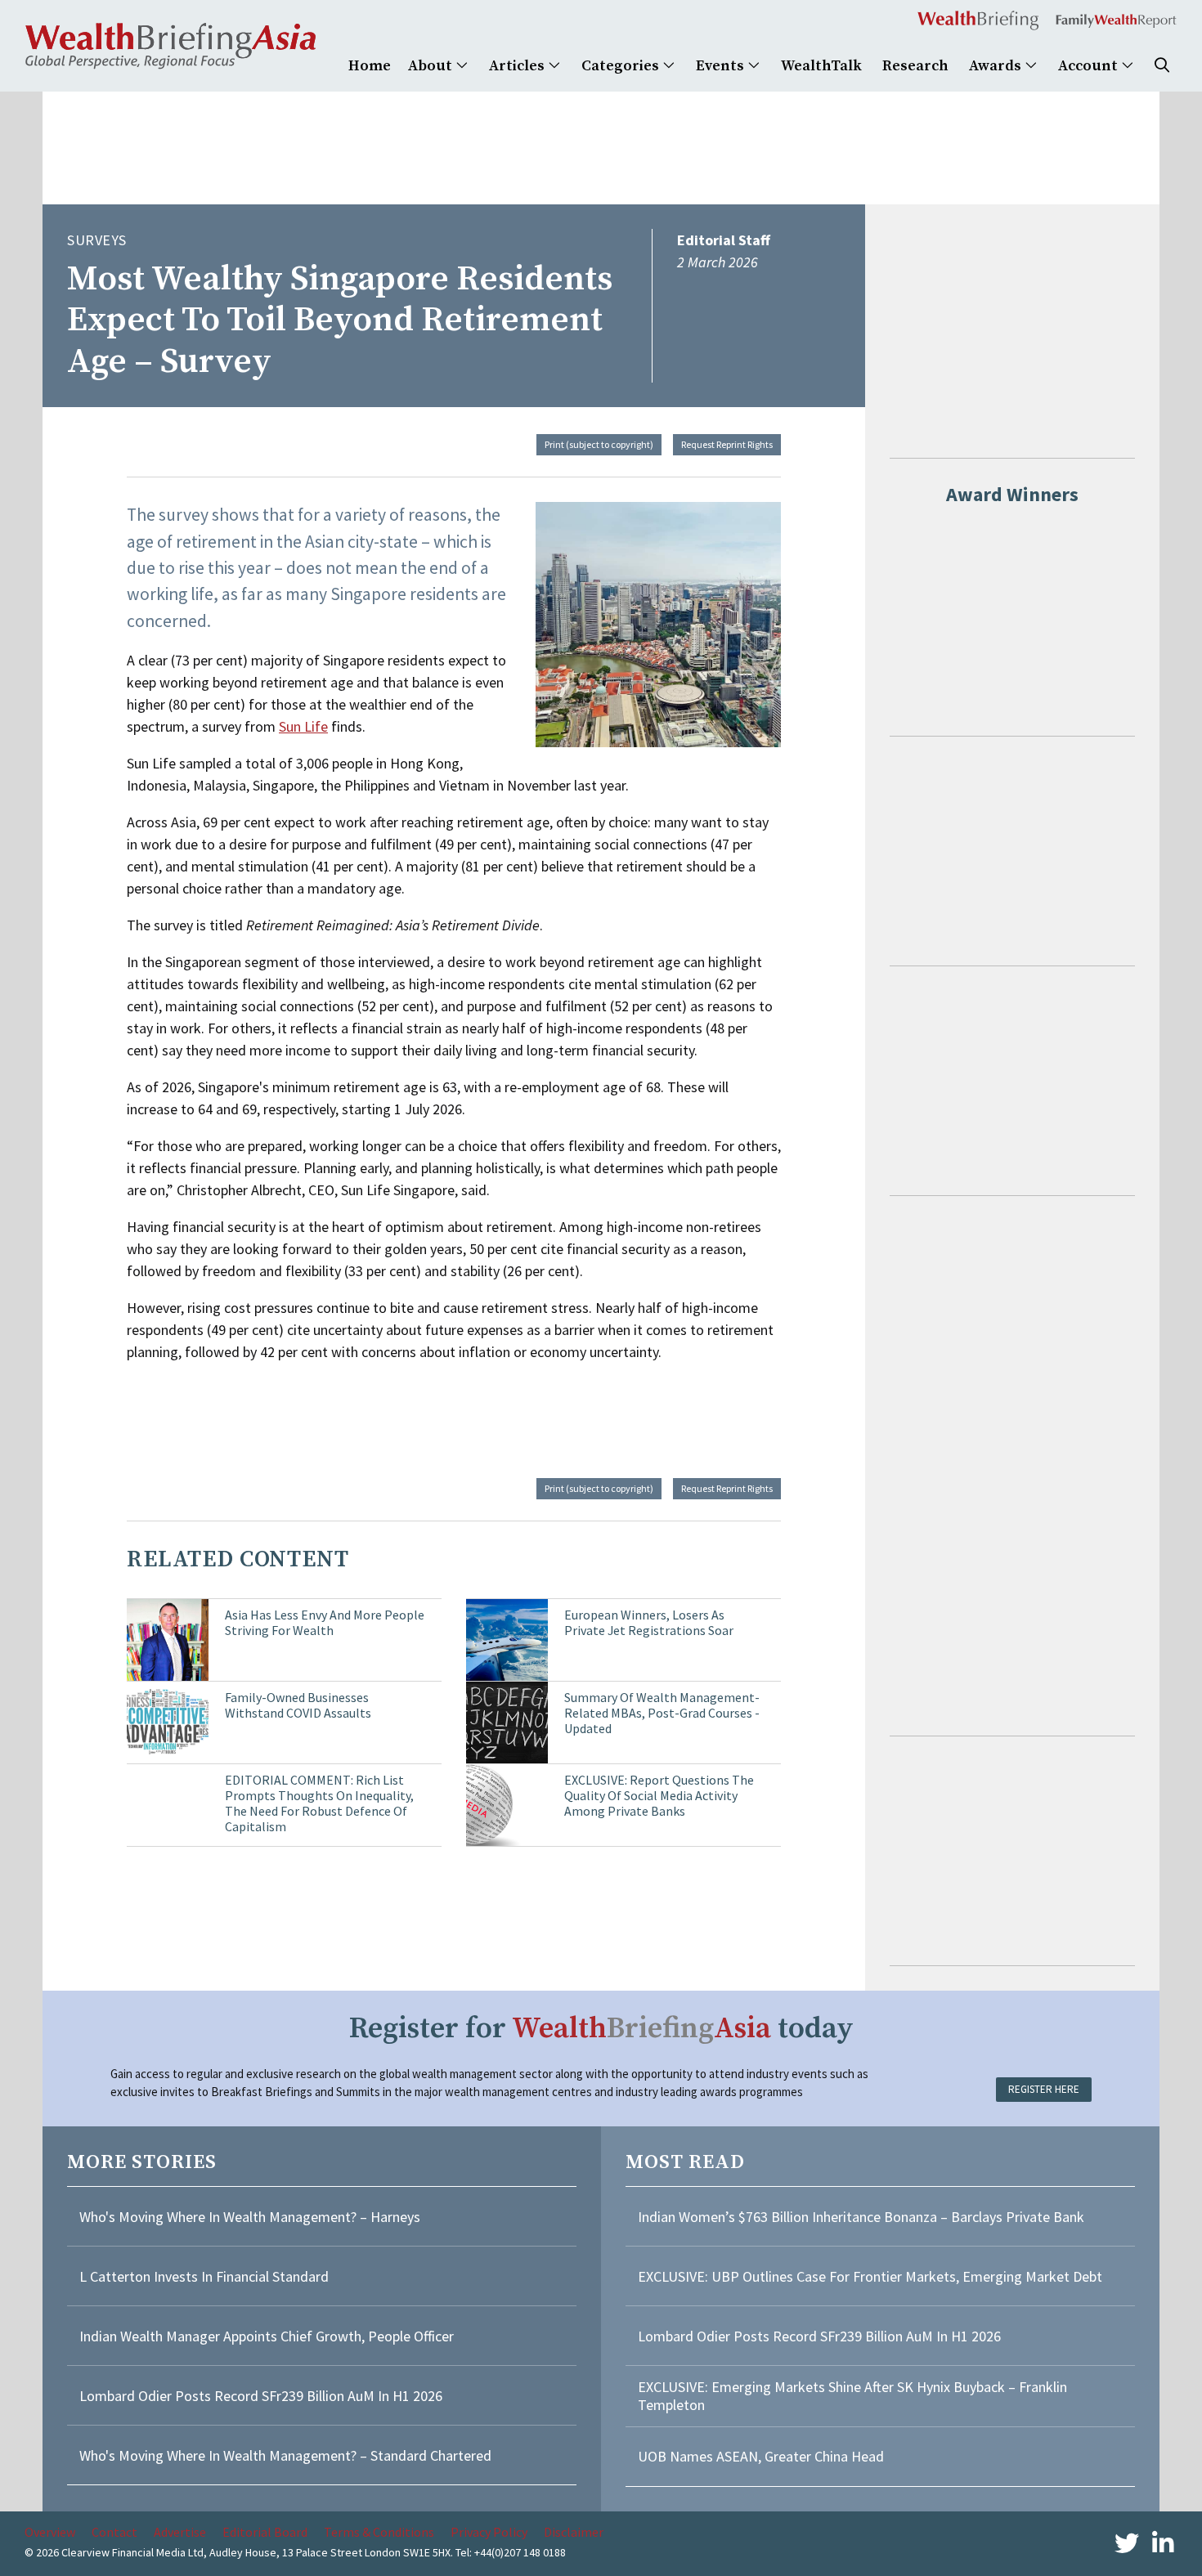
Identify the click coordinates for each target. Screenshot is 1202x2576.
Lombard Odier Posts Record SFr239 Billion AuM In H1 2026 (261, 2396)
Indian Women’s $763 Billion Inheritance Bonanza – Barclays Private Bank (861, 2217)
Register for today (601, 2029)
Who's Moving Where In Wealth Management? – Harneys (250, 2217)
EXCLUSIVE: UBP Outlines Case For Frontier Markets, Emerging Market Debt (870, 2276)
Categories (622, 66)
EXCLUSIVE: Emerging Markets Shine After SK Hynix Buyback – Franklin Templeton (852, 2396)
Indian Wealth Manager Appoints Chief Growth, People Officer (267, 2336)
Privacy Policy (489, 2532)
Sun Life (303, 726)
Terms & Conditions (379, 2532)
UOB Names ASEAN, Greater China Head (761, 2456)
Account (1090, 66)
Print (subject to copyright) (599, 444)
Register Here (1044, 2089)
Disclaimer (574, 2532)
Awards (997, 66)
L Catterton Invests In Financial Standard (204, 2276)
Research (915, 66)
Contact (114, 2532)
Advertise (180, 2532)
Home (370, 66)
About (432, 66)
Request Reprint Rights (727, 444)
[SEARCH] (1162, 66)
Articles (518, 66)
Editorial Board (265, 2532)
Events (722, 66)
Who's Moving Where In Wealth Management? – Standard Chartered (285, 2455)
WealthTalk (821, 66)
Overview (50, 2532)
